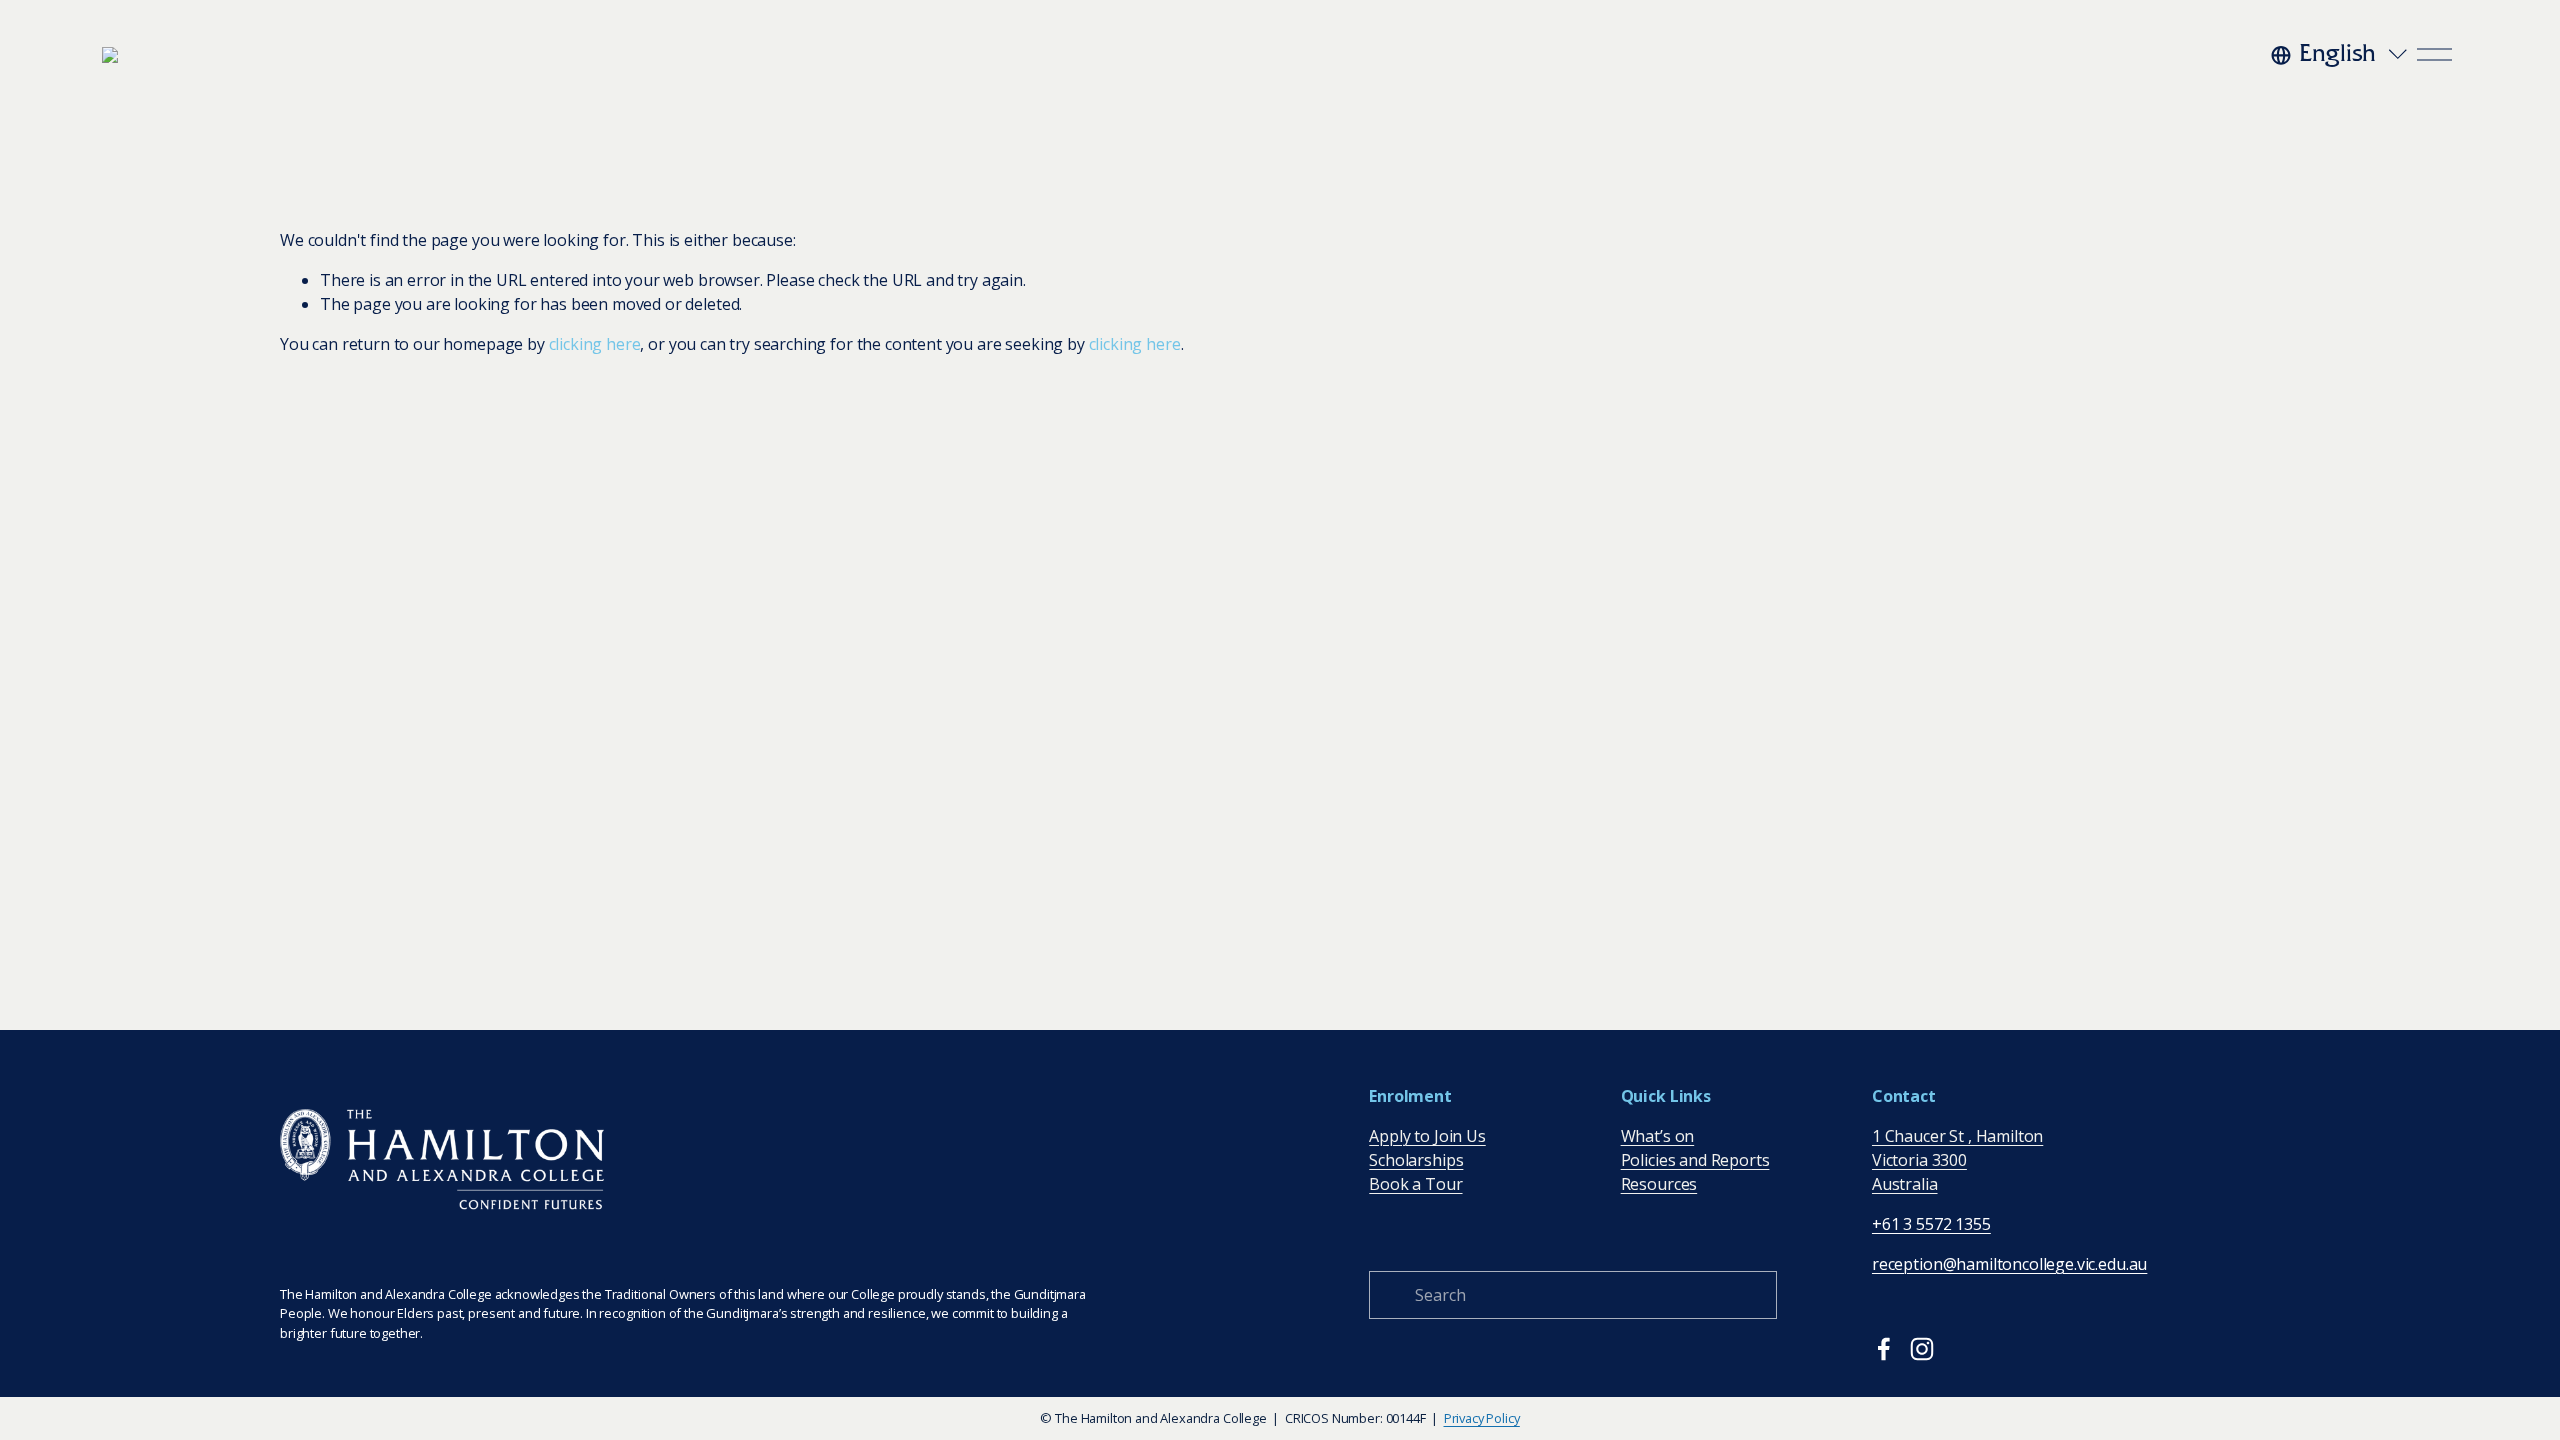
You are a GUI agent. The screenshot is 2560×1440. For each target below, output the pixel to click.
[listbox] (2341, 55)
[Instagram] (1922, 1349)
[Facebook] (1884, 1349)
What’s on (1658, 1136)
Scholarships (1416, 1160)
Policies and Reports (1695, 1160)
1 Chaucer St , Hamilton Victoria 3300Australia (1957, 1160)
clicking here (595, 344)
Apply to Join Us (1427, 1136)
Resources (1659, 1184)
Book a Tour (1415, 1184)
